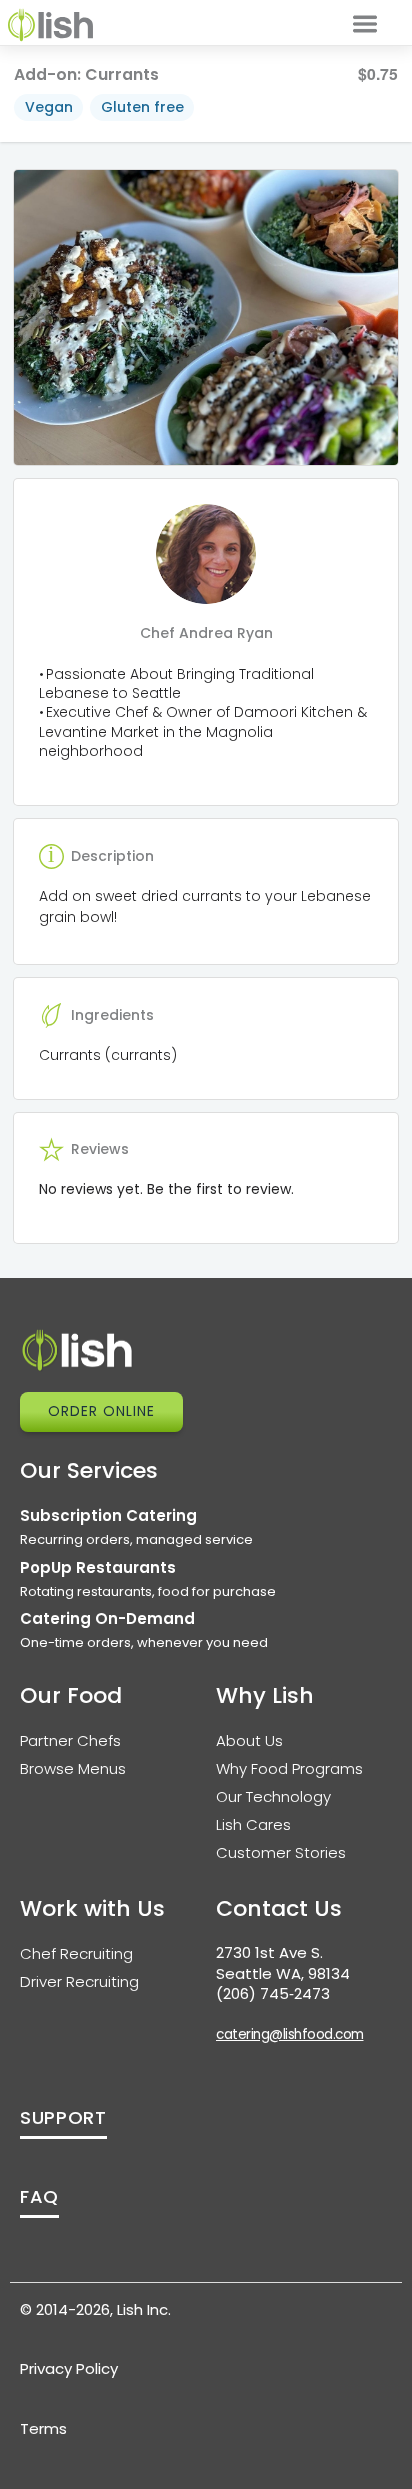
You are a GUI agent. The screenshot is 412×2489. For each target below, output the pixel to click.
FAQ (39, 2196)
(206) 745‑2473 (273, 1993)
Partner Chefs (70, 1740)
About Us (249, 1740)
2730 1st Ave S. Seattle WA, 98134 (283, 1963)
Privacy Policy (69, 2368)
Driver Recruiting (79, 1981)
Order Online (101, 1411)
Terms (43, 2428)
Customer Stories (281, 1852)
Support (63, 2117)
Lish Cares (253, 1824)
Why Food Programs (289, 1768)
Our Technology (273, 1796)
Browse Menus (73, 1768)
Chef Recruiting (76, 1953)
